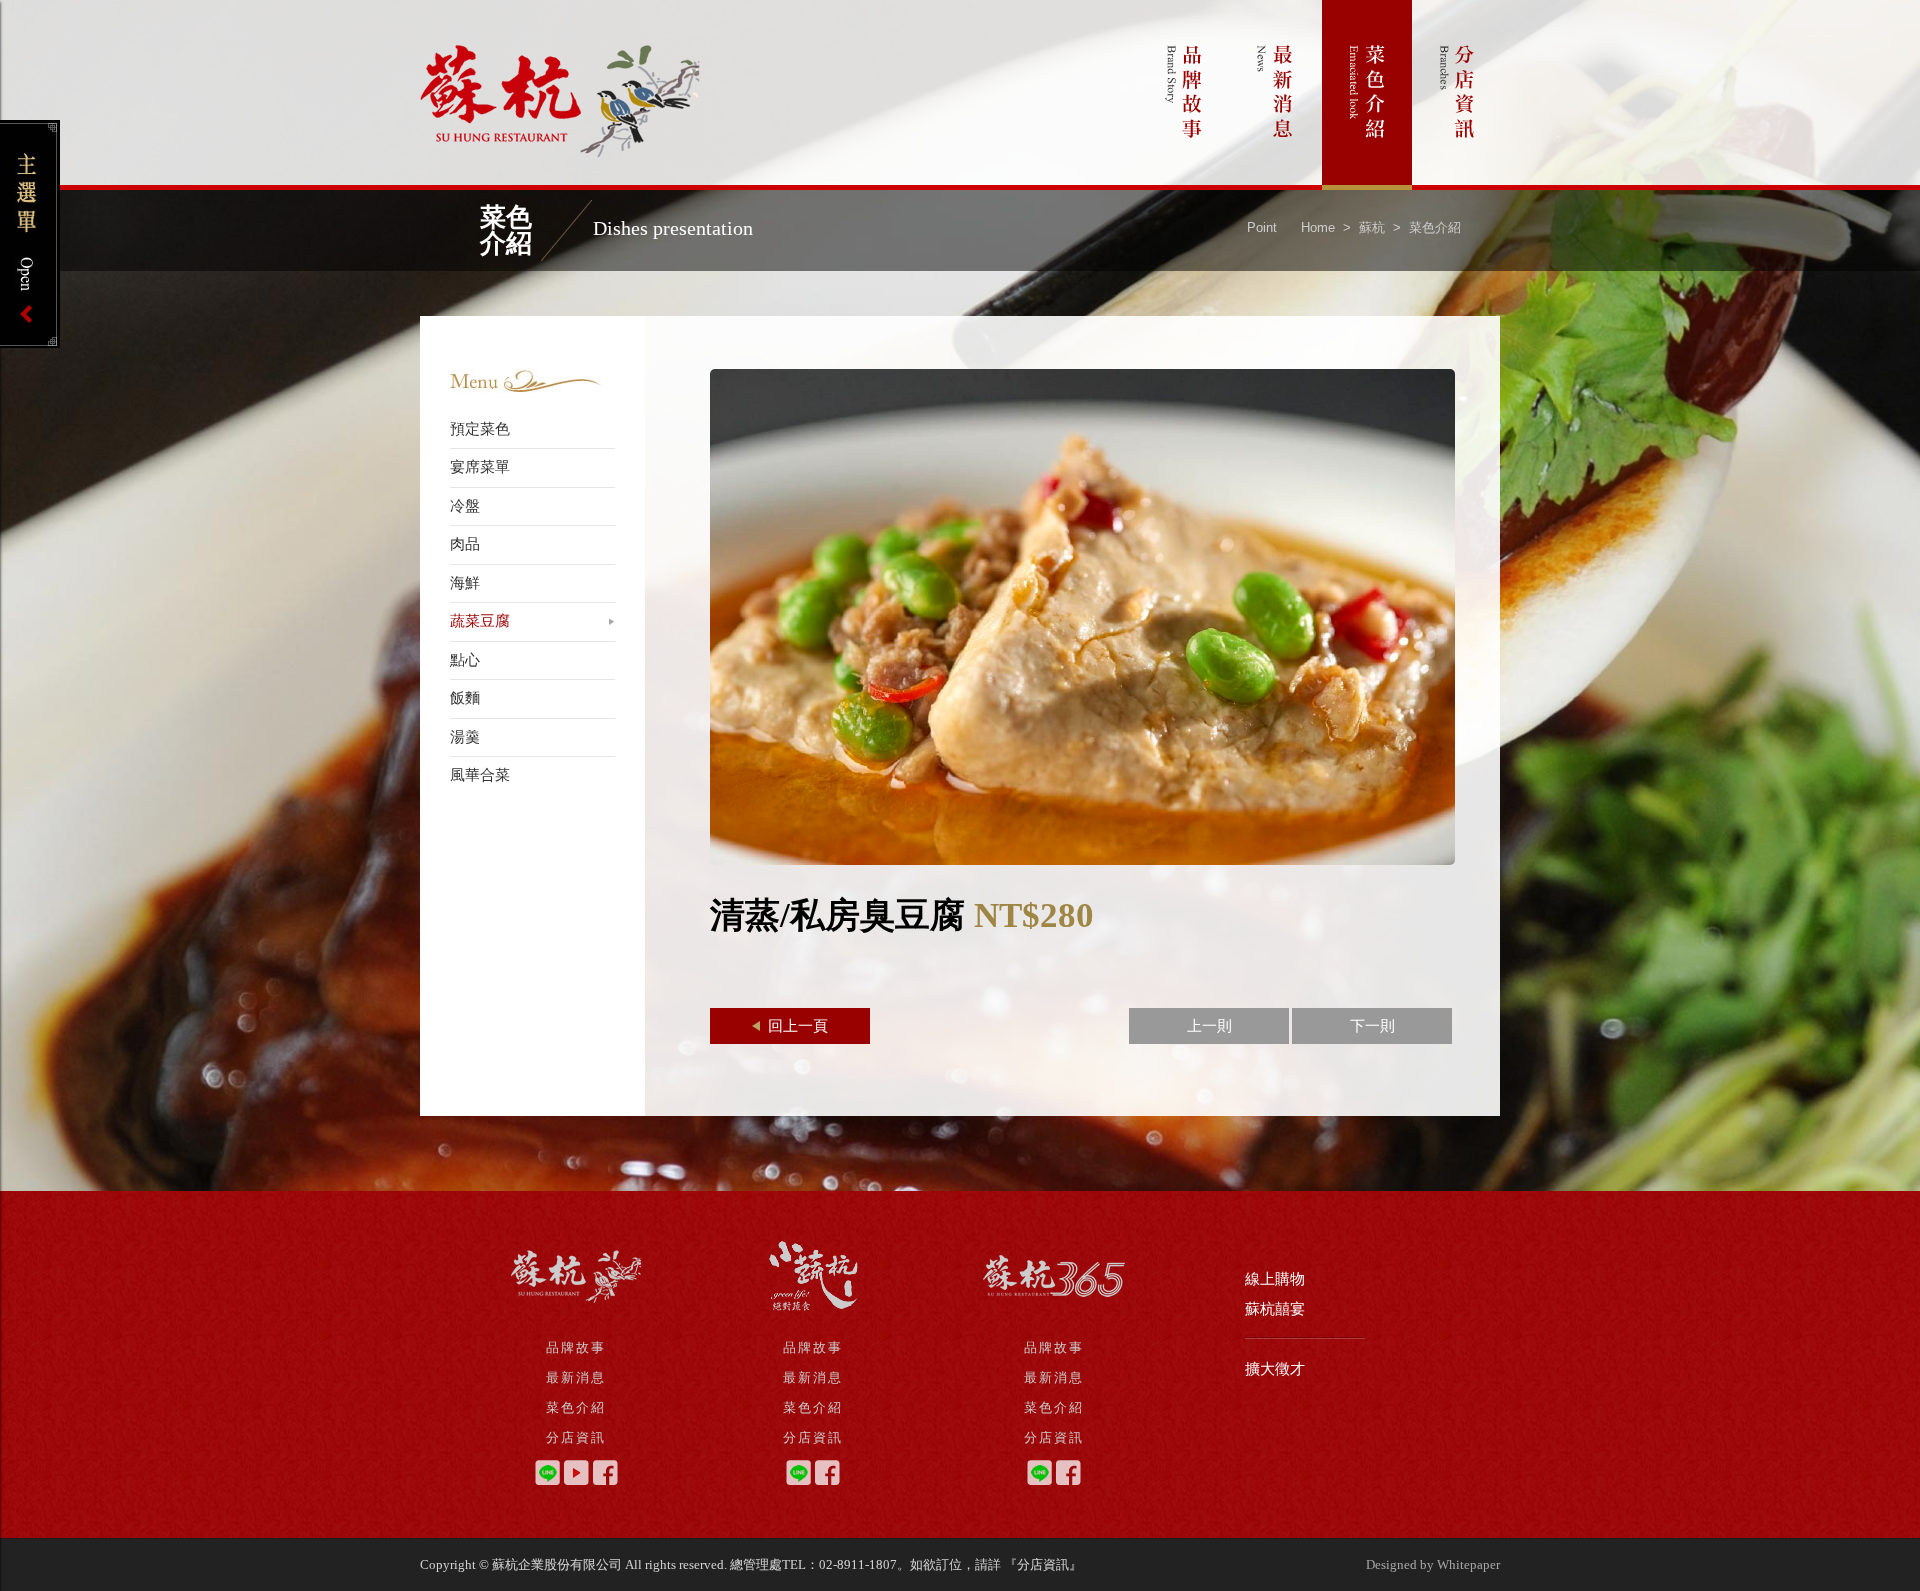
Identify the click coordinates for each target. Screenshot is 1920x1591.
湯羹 (465, 737)
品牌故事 (1185, 95)
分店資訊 (1458, 95)
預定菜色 (480, 429)
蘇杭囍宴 (1275, 1309)
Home (1318, 227)
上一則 (1209, 1026)
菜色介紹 (1367, 95)
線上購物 (1275, 1279)
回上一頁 (796, 1026)
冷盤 (465, 506)
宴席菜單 (480, 467)
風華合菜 (480, 775)
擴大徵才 (1275, 1369)
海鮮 (465, 583)
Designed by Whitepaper (1433, 1564)
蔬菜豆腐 (480, 621)
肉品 (465, 544)
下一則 (1372, 1026)
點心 (465, 660)
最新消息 (1276, 95)
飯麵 (465, 698)
